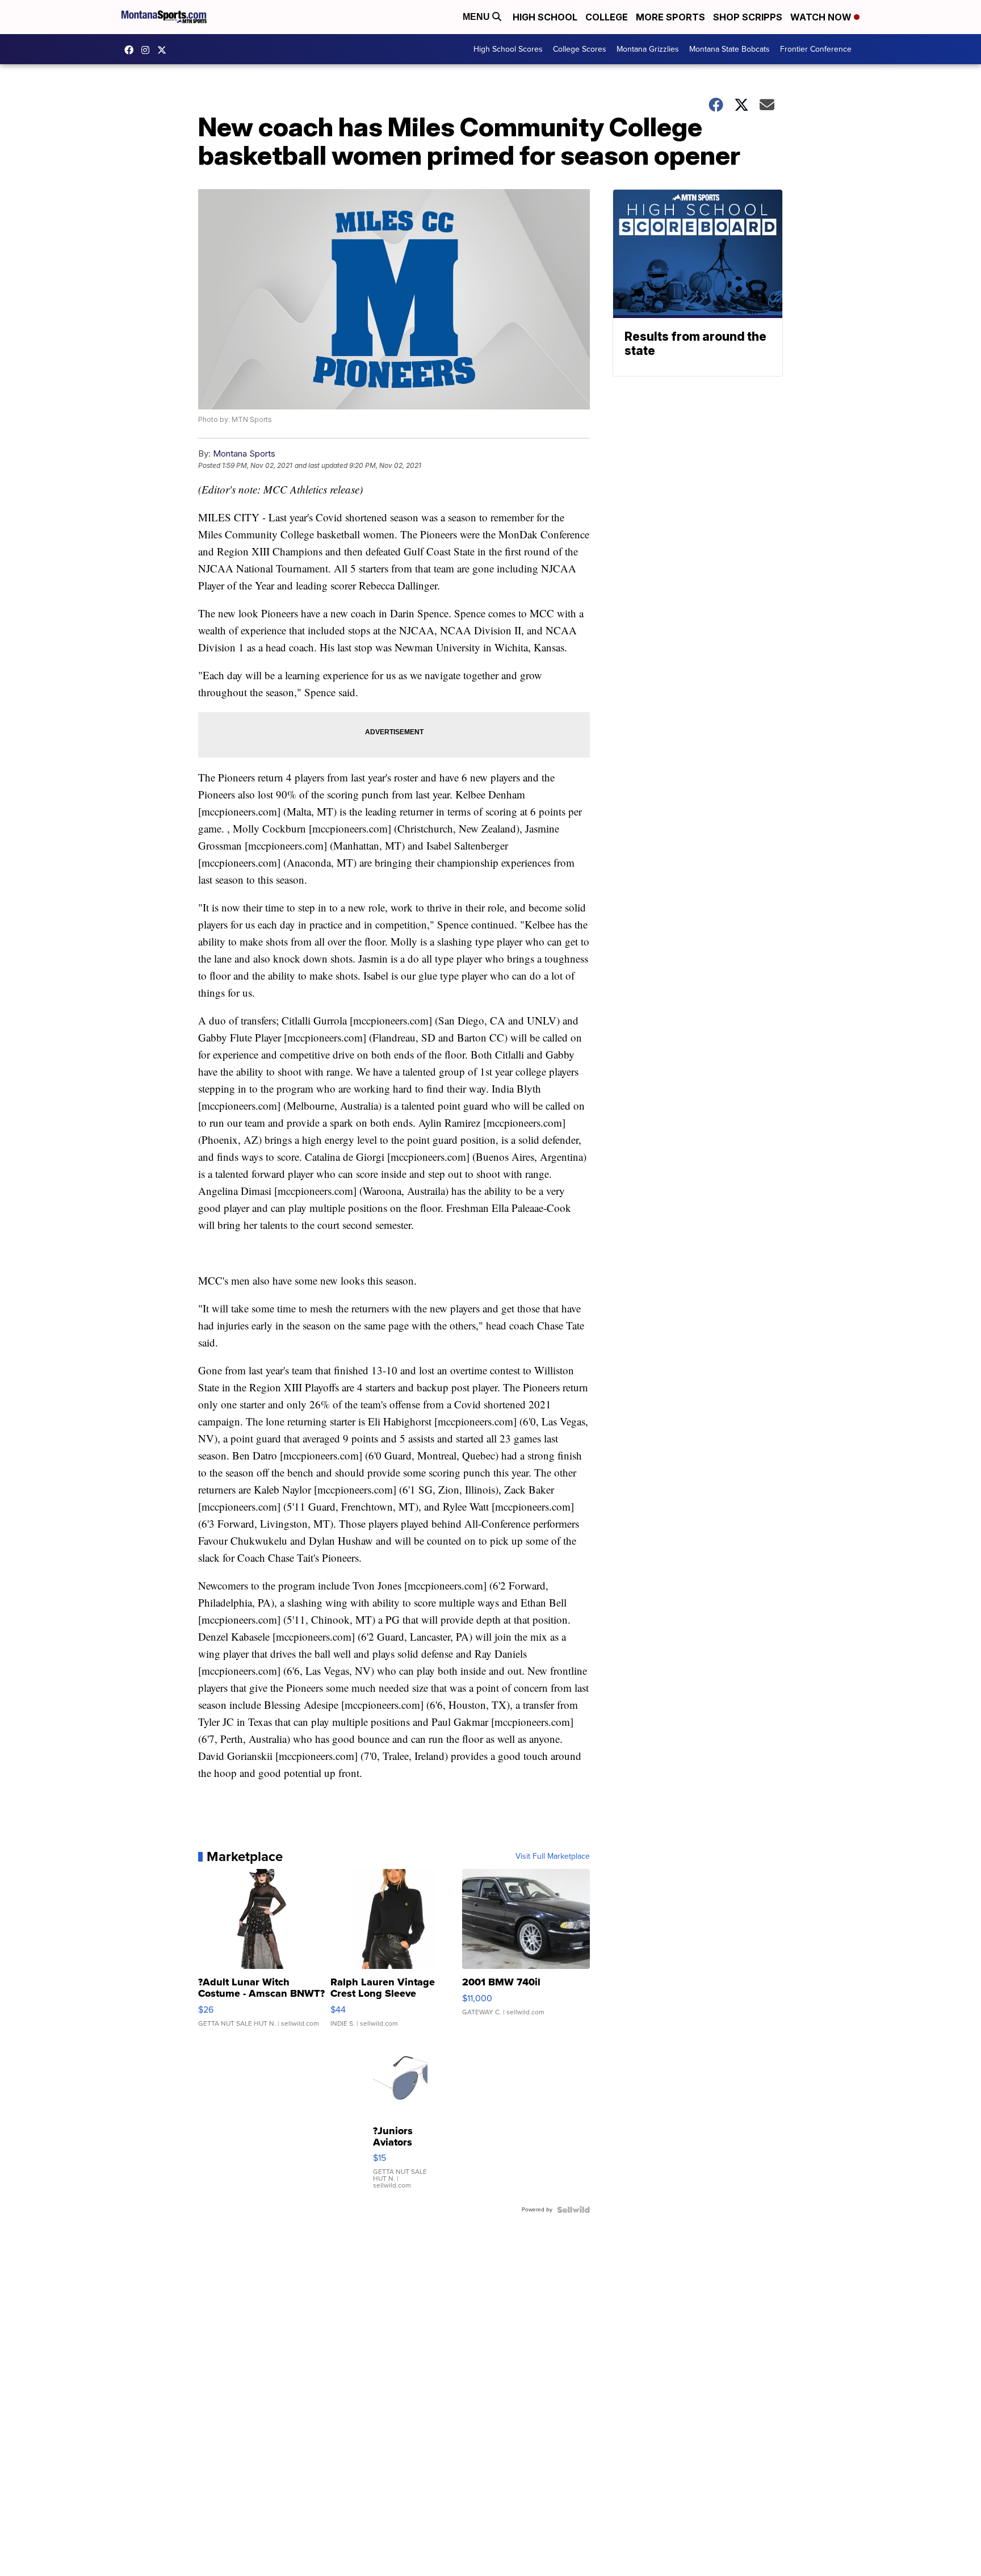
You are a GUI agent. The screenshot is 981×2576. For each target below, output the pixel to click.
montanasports (132, 50)
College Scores (580, 49)
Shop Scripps (748, 17)
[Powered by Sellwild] (573, 2210)
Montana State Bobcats (730, 49)
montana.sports (148, 50)
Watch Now (822, 17)
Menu (477, 17)
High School (545, 17)
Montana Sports (244, 453)
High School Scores (508, 49)
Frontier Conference (816, 49)
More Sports (670, 17)
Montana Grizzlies (648, 49)
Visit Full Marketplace (553, 1856)
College (607, 17)
